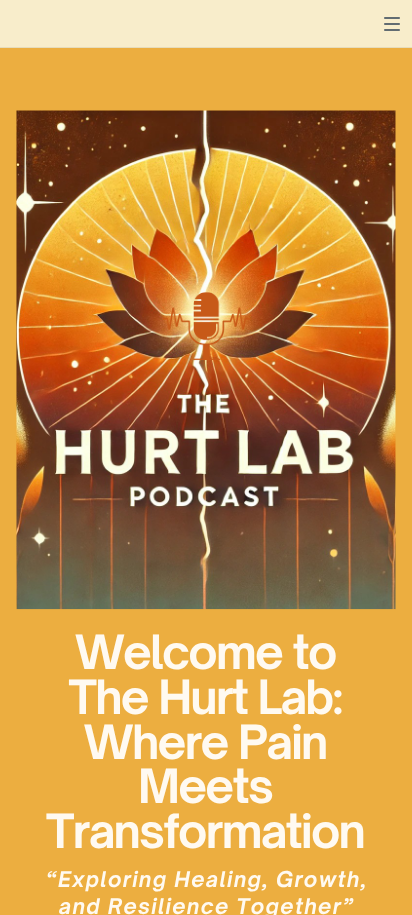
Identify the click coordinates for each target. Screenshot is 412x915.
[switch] (392, 24)
